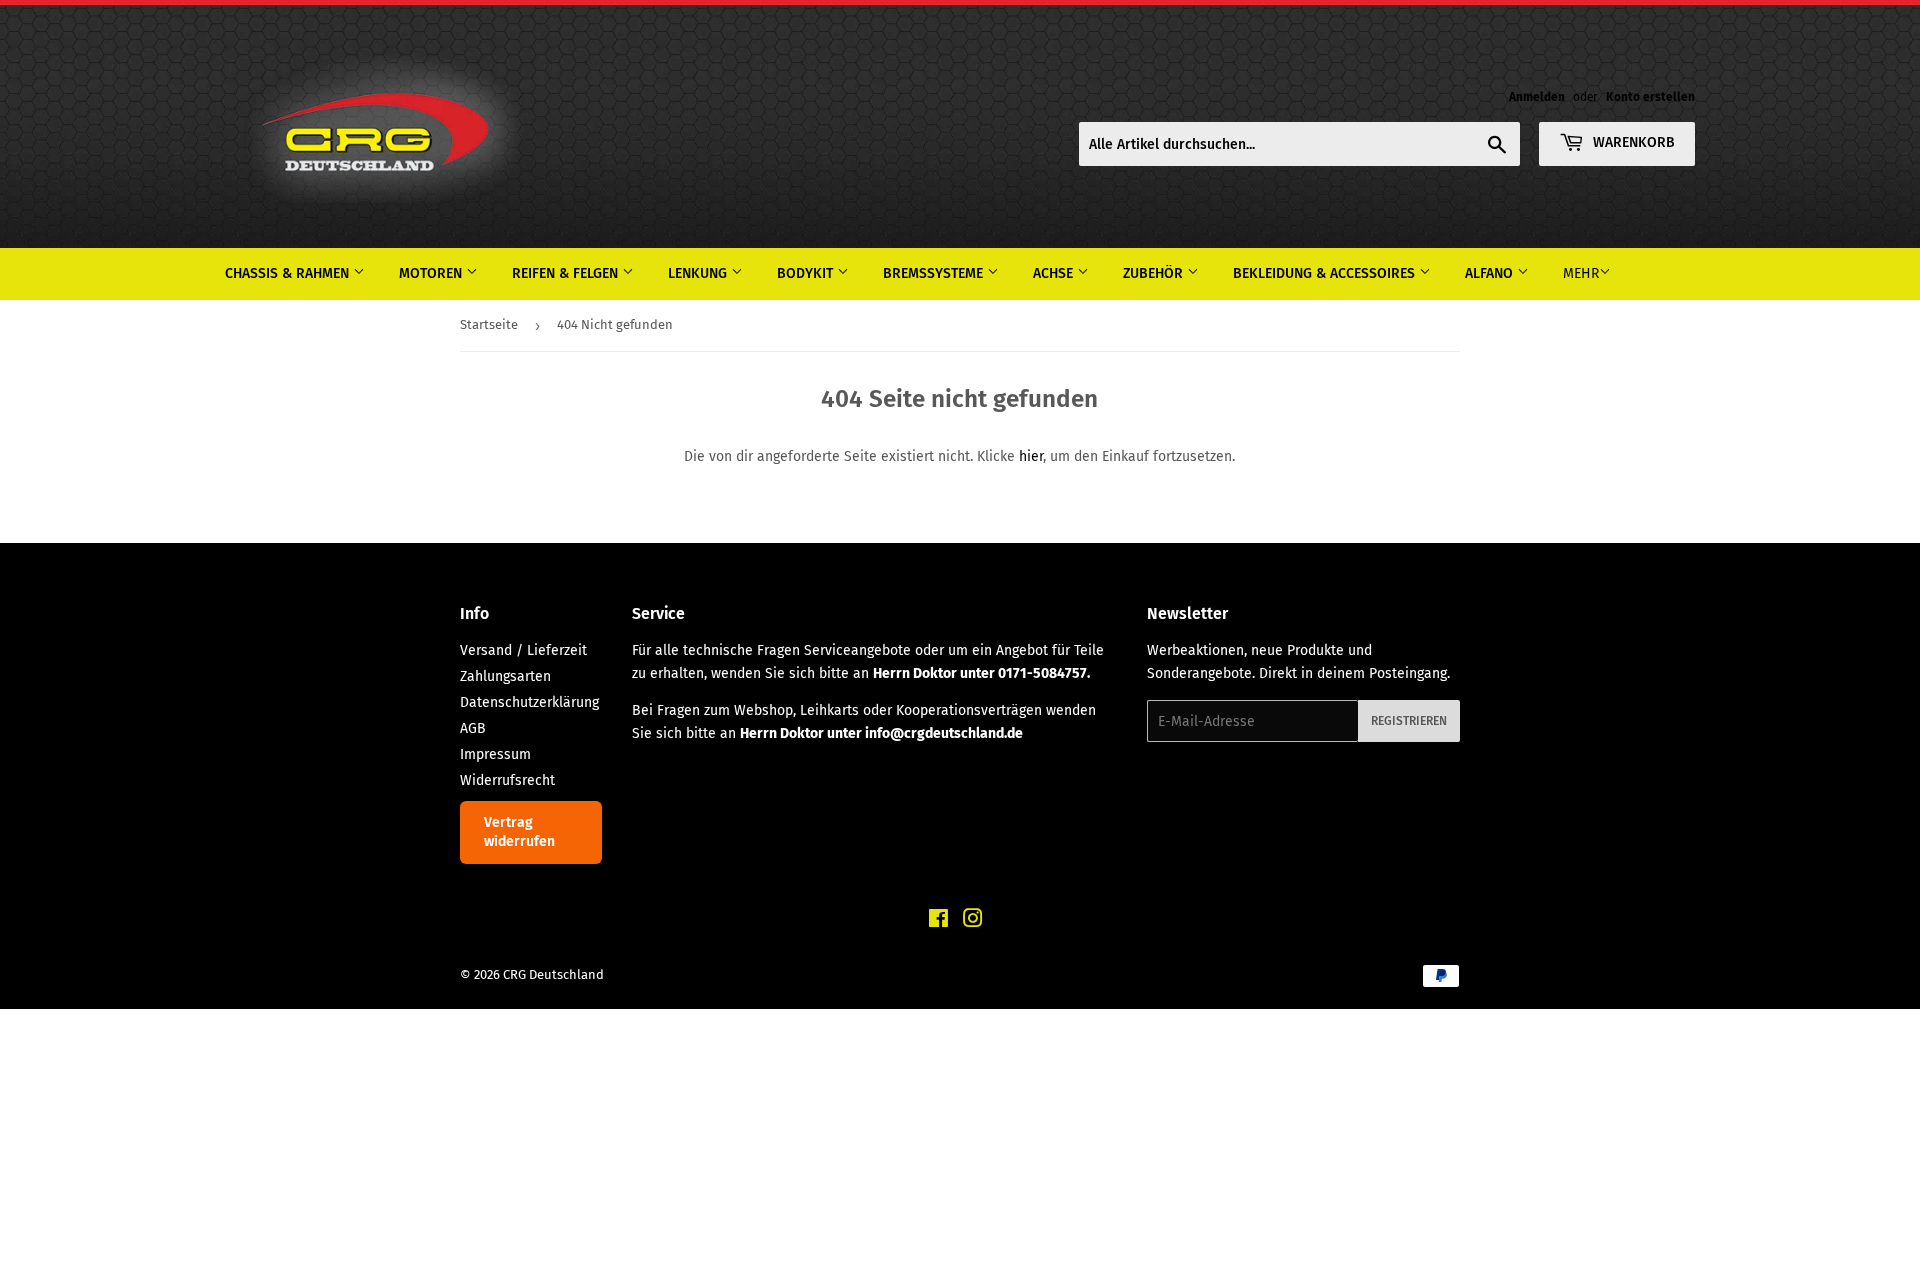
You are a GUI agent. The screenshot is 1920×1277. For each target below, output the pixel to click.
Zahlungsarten (505, 676)
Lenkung (699, 273)
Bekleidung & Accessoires (1326, 273)
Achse (1055, 273)
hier (1031, 456)
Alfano (1491, 273)
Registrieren (1409, 721)
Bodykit (807, 273)
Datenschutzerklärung (529, 702)
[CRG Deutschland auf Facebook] (938, 921)
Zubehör (1155, 273)
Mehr (1581, 273)
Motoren (432, 273)
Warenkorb (1632, 142)
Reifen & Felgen (567, 273)
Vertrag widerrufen (519, 832)
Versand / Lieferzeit (523, 650)
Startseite (489, 324)
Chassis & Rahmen (289, 273)
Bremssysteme (935, 273)
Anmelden (1537, 97)
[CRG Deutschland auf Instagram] (973, 921)
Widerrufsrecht (507, 780)
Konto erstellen (1650, 97)
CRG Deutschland (553, 974)
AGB (473, 728)
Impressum (495, 754)
